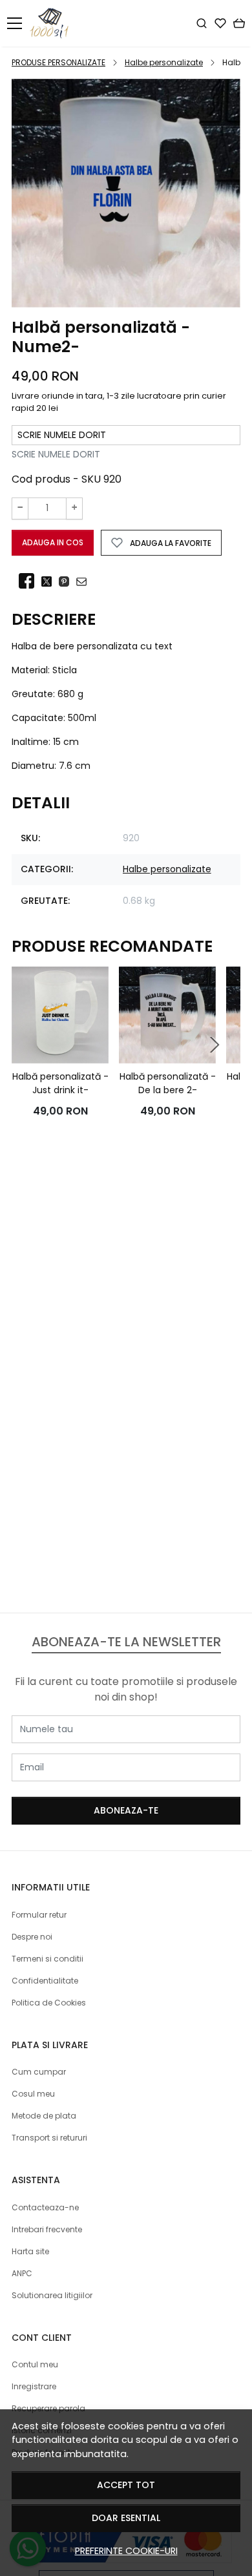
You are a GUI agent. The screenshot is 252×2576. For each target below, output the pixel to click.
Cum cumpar (39, 2072)
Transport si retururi (49, 2138)
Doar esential (126, 2518)
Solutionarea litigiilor (52, 2295)
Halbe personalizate (164, 62)
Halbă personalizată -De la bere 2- (168, 1083)
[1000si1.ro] (53, 23)
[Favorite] (220, 23)
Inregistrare (34, 2386)
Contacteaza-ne (45, 2207)
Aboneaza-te (126, 1810)
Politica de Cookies (49, 2003)
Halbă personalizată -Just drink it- (60, 1083)
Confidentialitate (45, 1981)
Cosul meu (33, 2094)
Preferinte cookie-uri (126, 2551)
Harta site (30, 2251)
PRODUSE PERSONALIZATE (58, 62)
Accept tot (126, 2485)
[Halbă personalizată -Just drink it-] (60, 1015)
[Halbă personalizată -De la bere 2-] (167, 1015)
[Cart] (239, 23)
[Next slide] (215, 1045)
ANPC (22, 2273)
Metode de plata (44, 2116)
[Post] (50, 581)
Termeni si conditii (47, 1959)
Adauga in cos (53, 542)
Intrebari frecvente (47, 2229)
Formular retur (39, 1915)
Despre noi (32, 1937)
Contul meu (35, 2364)
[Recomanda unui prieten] (85, 581)
